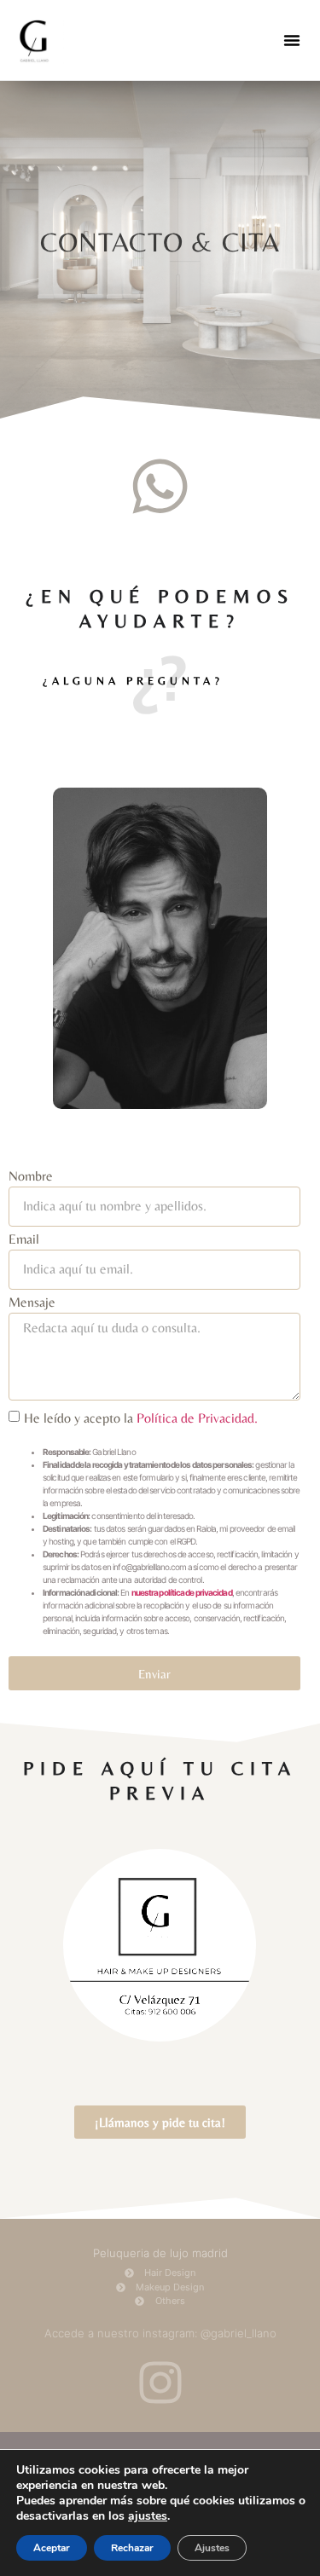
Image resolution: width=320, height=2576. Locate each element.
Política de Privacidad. (197, 1418)
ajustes (148, 2516)
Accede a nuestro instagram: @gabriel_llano (160, 2333)
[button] (292, 40)
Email (24, 1240)
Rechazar (132, 2548)
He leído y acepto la (141, 1418)
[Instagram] (160, 2383)
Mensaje (32, 1303)
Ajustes (212, 2548)
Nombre (31, 1177)
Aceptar (52, 2548)
